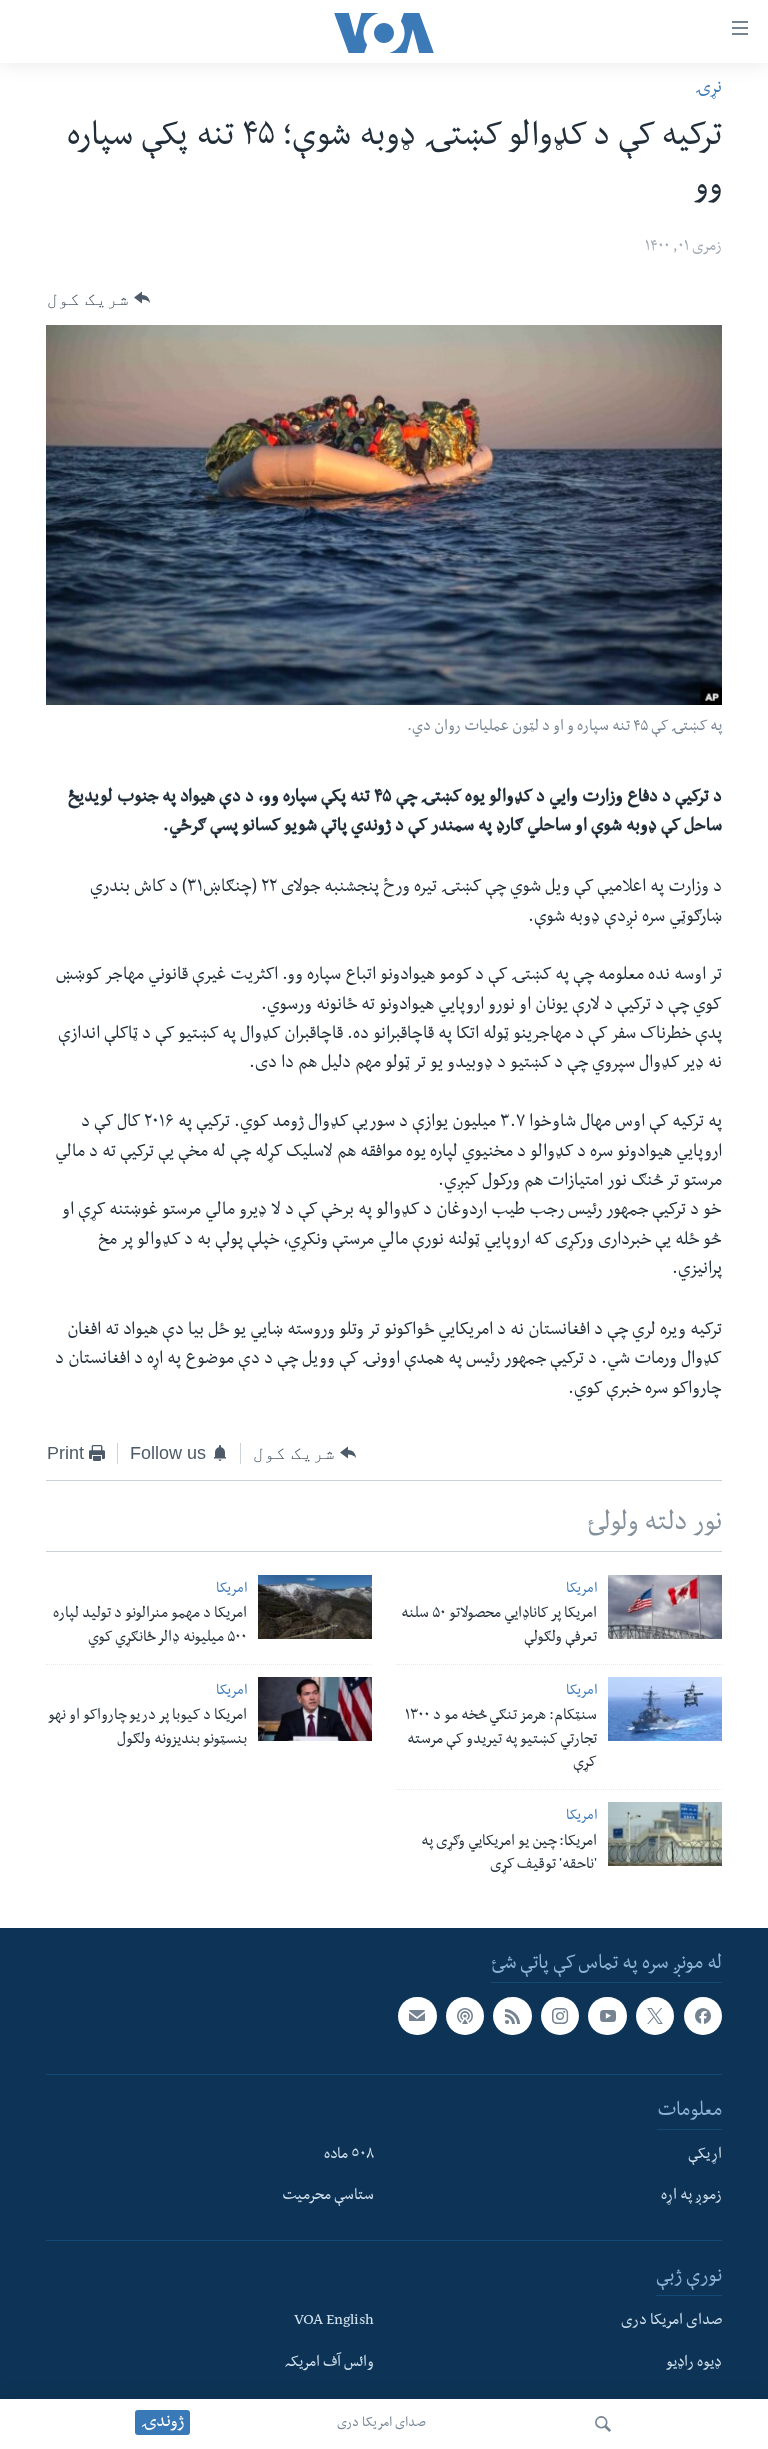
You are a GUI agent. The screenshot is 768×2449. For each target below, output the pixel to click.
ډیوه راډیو (694, 2364)
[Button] (98, 298)
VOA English (334, 2322)
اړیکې (705, 2156)
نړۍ (708, 89)
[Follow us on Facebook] (703, 2016)
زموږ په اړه (691, 2198)
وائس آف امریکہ (329, 2364)
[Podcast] (465, 2016)
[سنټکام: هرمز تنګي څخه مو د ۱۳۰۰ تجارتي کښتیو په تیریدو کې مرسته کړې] (665, 1709)
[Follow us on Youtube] (607, 2016)
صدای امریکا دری (381, 2424)
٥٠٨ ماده (349, 2156)
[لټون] (603, 2424)
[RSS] (512, 2016)
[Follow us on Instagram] (560, 2016)
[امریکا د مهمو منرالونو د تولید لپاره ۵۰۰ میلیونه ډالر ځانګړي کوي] (315, 1607)
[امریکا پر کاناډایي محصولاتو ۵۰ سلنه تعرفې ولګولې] (665, 1607)
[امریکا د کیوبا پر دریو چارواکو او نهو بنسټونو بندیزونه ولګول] (315, 1709)
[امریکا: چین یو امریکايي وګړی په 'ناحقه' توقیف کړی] (665, 1834)
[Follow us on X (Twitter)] (655, 2016)
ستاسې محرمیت (328, 2198)
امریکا (581, 1590)
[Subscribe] (417, 2016)
